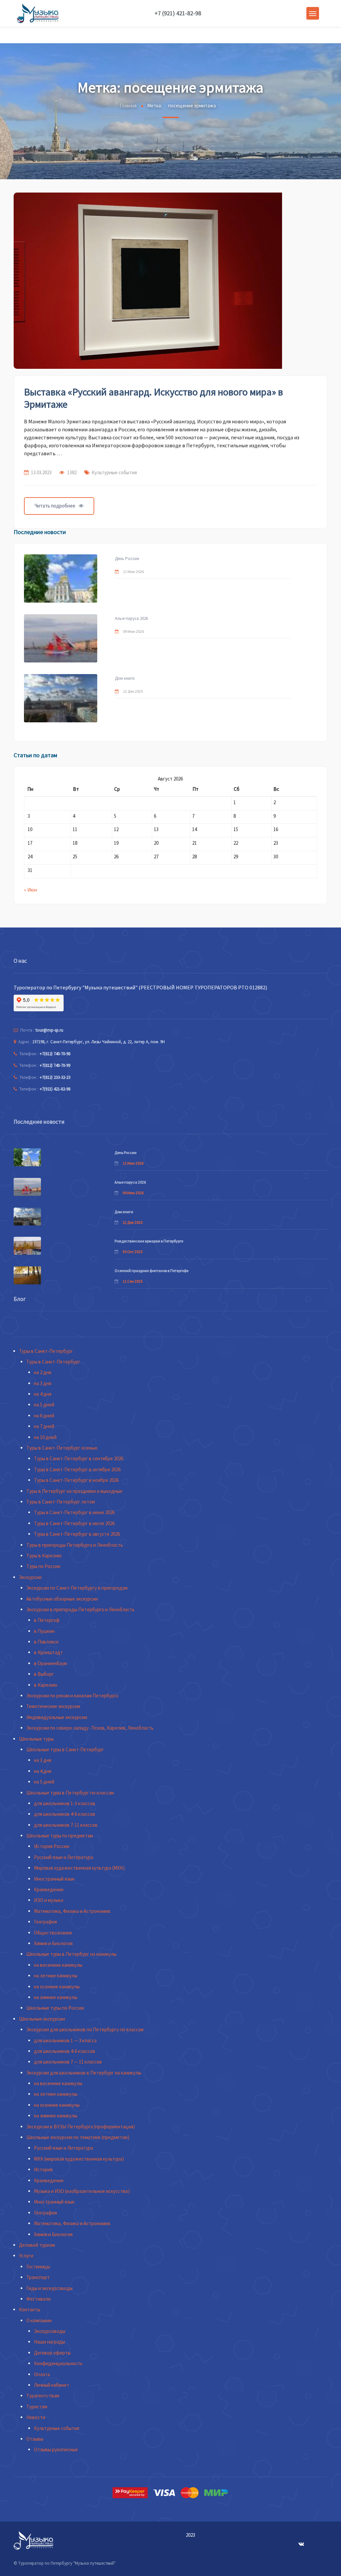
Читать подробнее (55, 506)
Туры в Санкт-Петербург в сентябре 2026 (79, 1458)
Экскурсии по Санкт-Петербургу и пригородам (77, 1588)
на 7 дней (44, 1426)
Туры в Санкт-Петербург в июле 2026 (74, 1523)
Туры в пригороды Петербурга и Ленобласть (75, 1545)
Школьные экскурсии (42, 2019)
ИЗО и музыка (49, 1900)
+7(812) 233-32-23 (55, 1077)
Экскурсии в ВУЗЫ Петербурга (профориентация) (81, 2127)
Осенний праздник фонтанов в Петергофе (152, 1271)
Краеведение (49, 1889)
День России (127, 559)
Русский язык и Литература (64, 1857)
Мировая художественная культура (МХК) (79, 1868)
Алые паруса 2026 (131, 618)
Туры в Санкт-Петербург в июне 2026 (74, 1512)
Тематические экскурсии (53, 1706)
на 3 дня (43, 1383)
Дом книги (125, 678)
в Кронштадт (48, 1652)
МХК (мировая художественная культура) (79, 2159)
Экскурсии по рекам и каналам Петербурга (72, 1696)
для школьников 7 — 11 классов (68, 2062)
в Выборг (44, 1674)
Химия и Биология (53, 1943)
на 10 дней (45, 1437)
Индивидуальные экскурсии (57, 1717)
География (45, 1922)
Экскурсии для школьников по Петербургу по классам (85, 2029)
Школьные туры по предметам (60, 1836)
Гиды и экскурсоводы (49, 2288)
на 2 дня (43, 1372)
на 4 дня (43, 1394)
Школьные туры (36, 1739)
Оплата (42, 2374)
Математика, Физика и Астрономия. (72, 1911)
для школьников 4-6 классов (65, 1814)
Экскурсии (30, 1577)
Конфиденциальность (58, 2363)
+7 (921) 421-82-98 (178, 13)
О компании (39, 2320)
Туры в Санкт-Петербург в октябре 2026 (77, 1469)
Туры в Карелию (44, 1556)
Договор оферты (52, 2353)
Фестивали (38, 2299)
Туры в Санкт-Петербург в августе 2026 (77, 1534)
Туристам (37, 2407)
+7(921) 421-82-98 (55, 1089)
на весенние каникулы (58, 1965)
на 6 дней (44, 1416)
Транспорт (38, 2277)
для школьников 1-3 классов (65, 1803)
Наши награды (49, 2342)
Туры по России (43, 1566)
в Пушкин (44, 1631)
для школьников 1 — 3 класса (65, 2040)
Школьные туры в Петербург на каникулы (71, 1954)
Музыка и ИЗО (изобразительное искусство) (82, 2191)
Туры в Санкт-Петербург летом (61, 1502)
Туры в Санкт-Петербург (46, 1351)
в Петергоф (47, 1620)
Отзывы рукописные (56, 2449)
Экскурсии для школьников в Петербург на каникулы (84, 2073)
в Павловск (46, 1642)
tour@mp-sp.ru (49, 1030)
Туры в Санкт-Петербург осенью (62, 1448)
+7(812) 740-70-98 (55, 1054)
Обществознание (53, 1933)
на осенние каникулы (57, 1987)
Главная (128, 106)
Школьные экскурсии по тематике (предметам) (78, 2137)
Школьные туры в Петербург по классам (70, 1793)
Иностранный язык (54, 1879)
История (43, 2169)
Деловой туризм (37, 2245)
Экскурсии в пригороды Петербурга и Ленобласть (80, 1609)
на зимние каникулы (56, 1997)
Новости (36, 2417)
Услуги (26, 2256)
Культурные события (114, 472)
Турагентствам (43, 2396)
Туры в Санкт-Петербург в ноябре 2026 (76, 1480)
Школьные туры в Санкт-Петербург (65, 1749)
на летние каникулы (56, 1976)
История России (52, 1846)
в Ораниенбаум (50, 1663)
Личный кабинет (52, 2385)
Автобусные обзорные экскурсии (62, 1599)
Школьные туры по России (55, 2008)
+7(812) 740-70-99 (55, 1065)
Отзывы (35, 2439)
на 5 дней (44, 1405)
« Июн (30, 890)
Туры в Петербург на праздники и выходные (74, 1491)
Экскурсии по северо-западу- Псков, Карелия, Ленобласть (90, 1728)
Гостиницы (38, 2267)
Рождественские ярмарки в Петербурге (149, 1241)
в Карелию (46, 1685)
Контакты (30, 2309)
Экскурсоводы (50, 2331)
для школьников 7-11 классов (66, 1825)
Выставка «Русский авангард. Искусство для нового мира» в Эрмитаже (154, 398)
